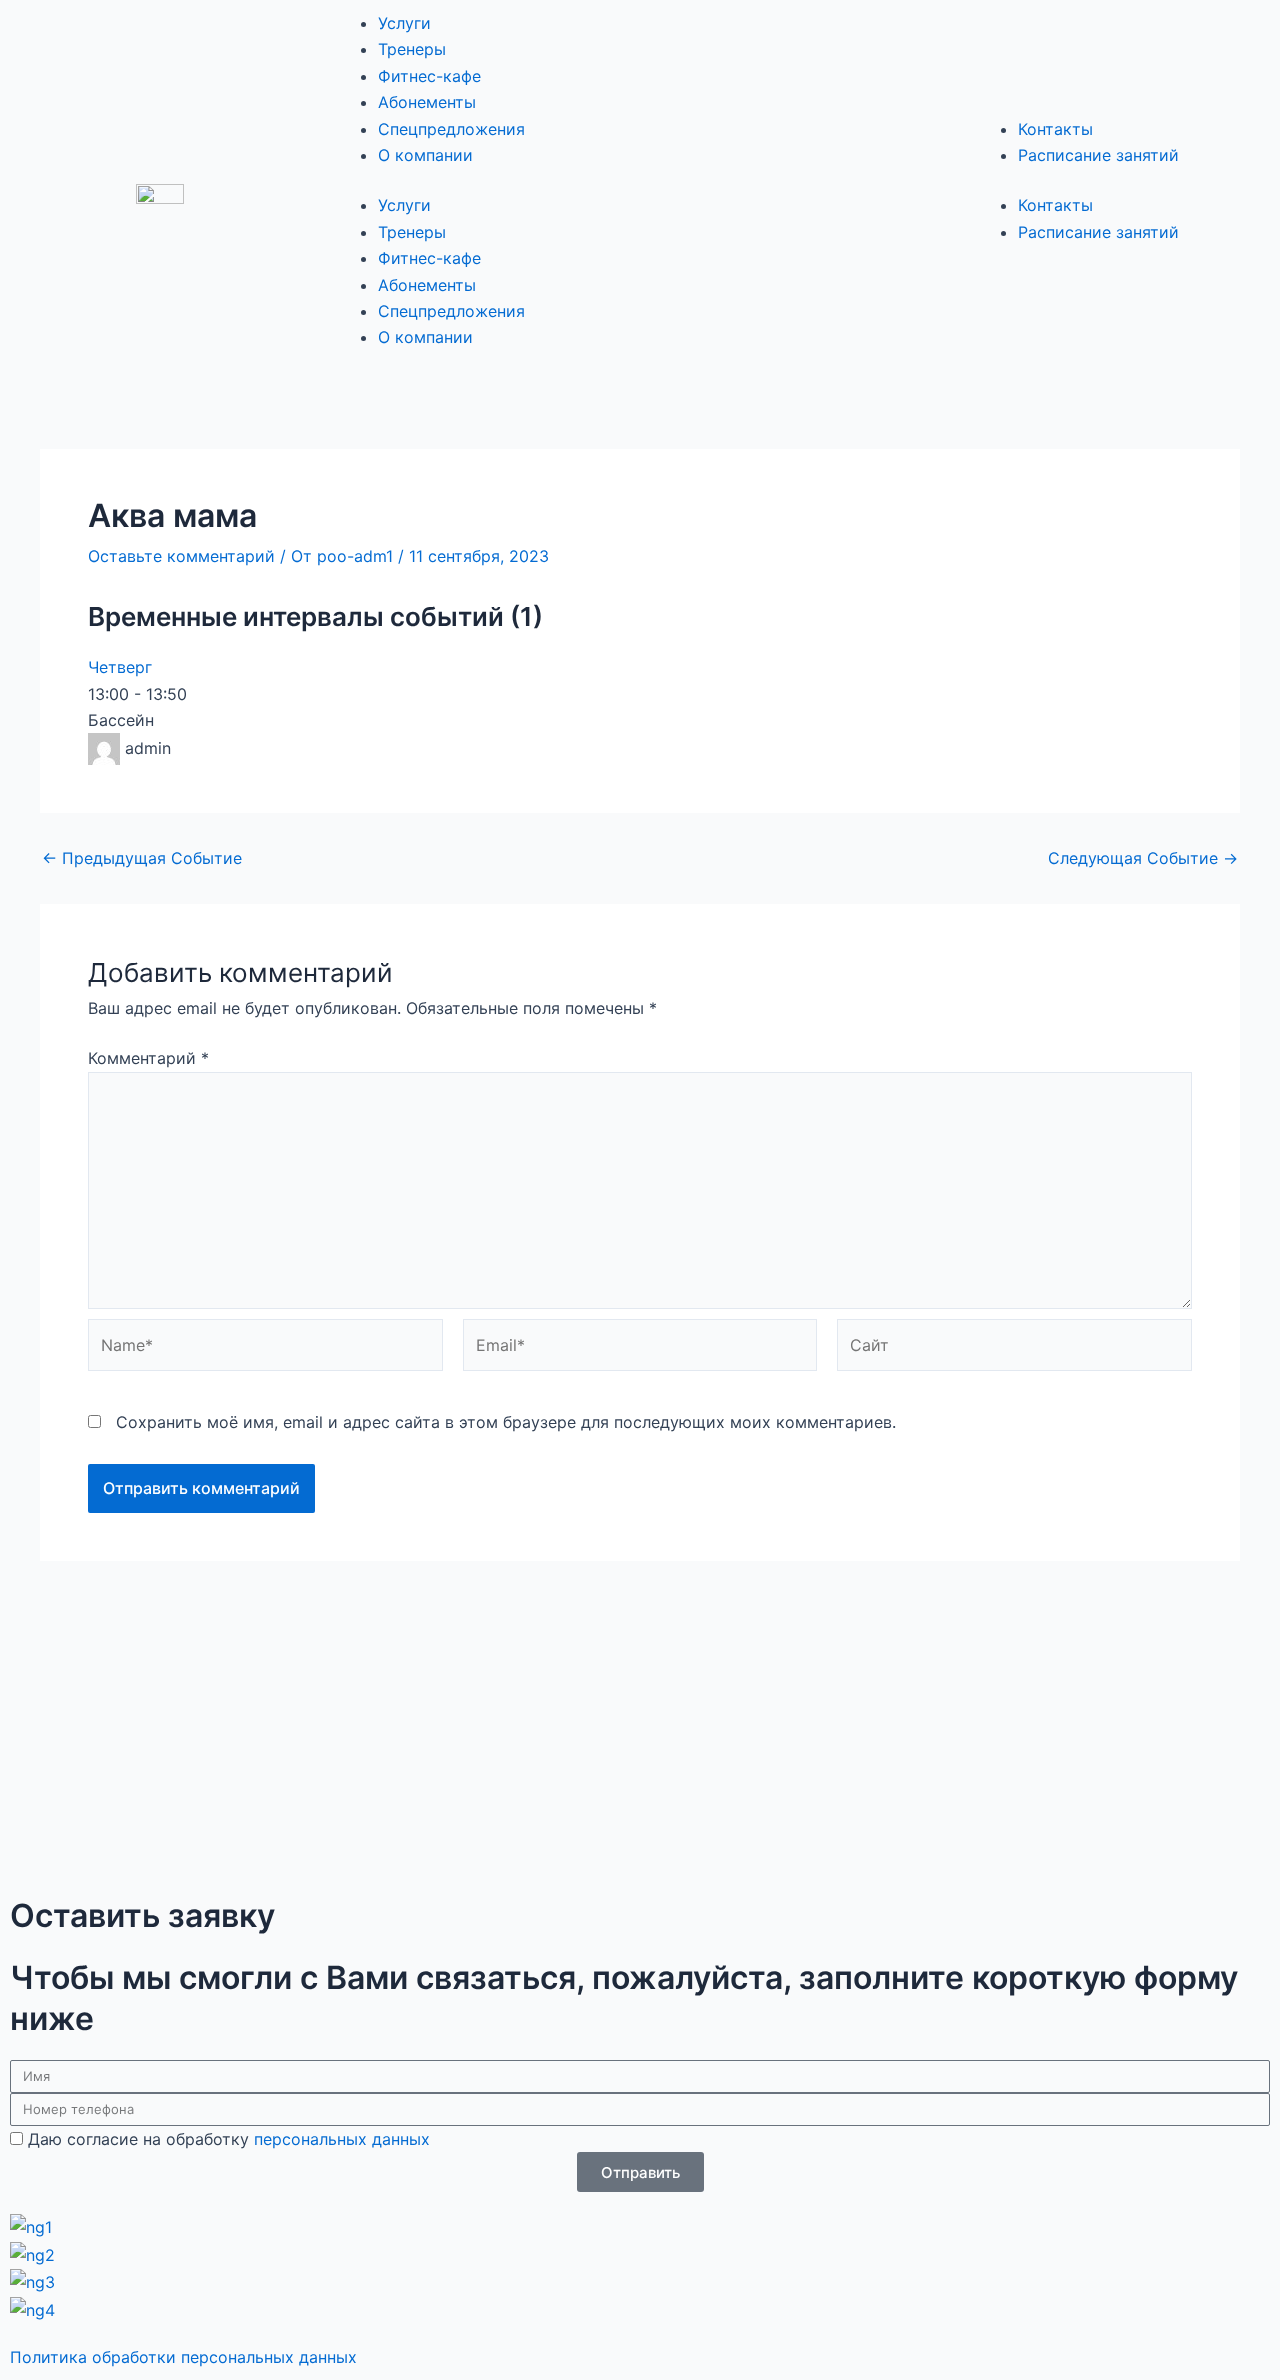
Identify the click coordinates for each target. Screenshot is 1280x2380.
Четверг (120, 667)
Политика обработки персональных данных (183, 2357)
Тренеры (412, 49)
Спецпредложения (451, 129)
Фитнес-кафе (429, 76)
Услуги (404, 23)
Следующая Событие (1143, 858)
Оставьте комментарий (181, 556)
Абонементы (427, 102)
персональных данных (342, 2139)
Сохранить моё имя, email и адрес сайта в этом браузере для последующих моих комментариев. (506, 1422)
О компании (425, 155)
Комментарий (148, 1058)
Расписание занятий (1098, 155)
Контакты (1055, 129)
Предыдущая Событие (142, 858)
